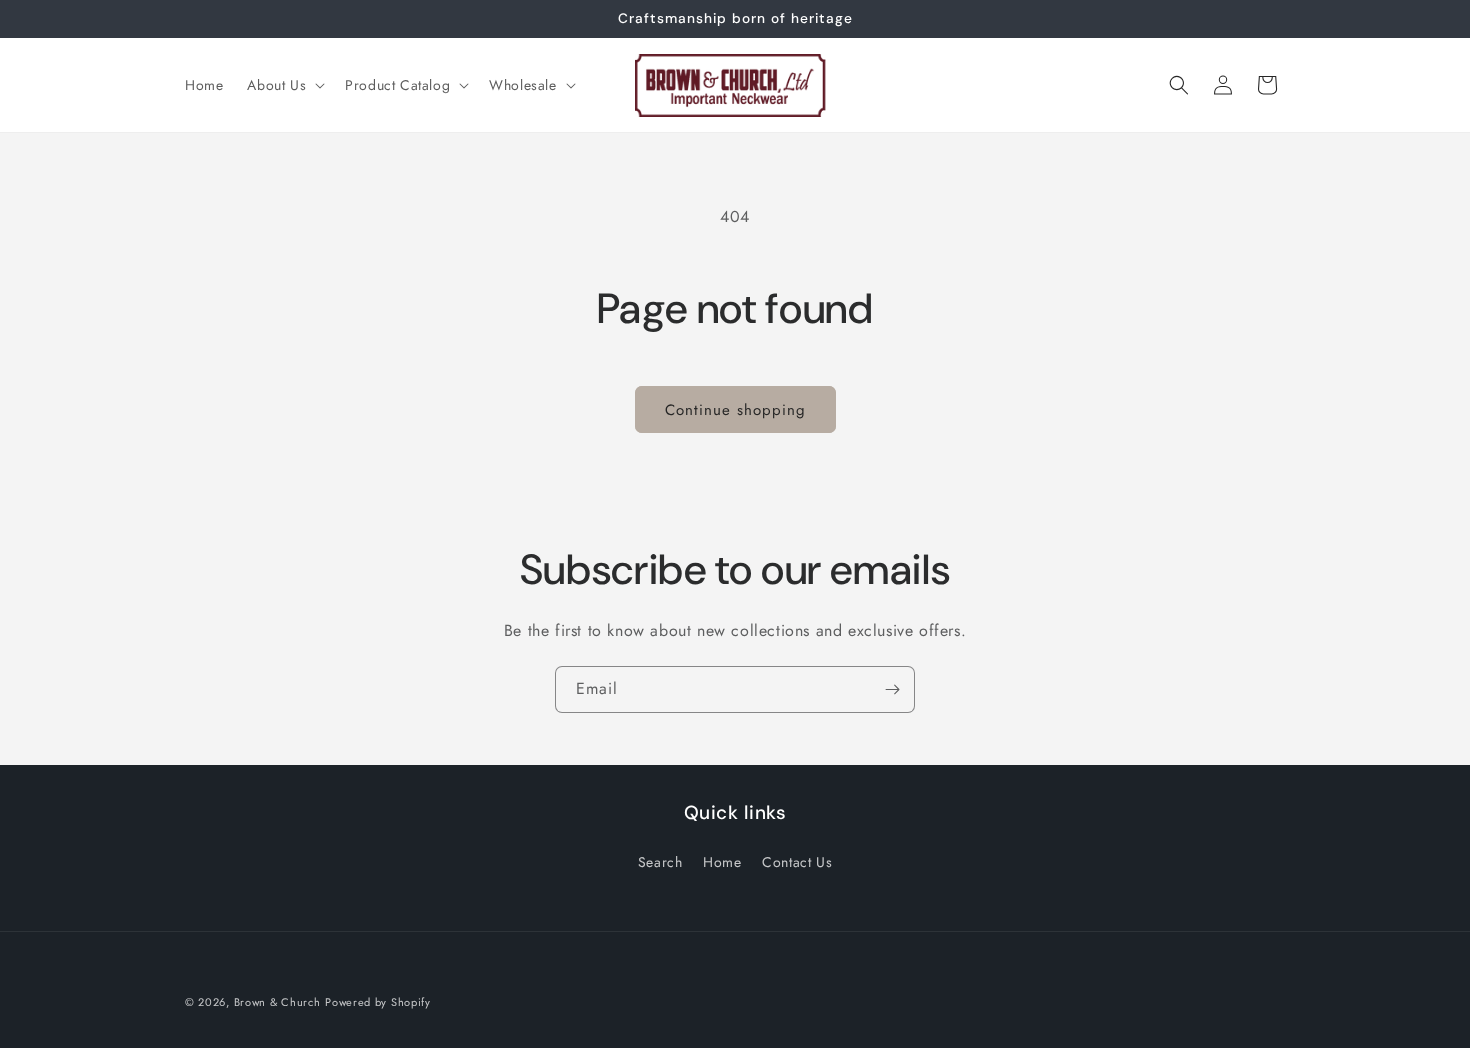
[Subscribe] (892, 689)
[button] (284, 85)
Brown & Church (277, 1002)
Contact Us (797, 862)
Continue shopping (735, 410)
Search (660, 862)
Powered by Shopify (378, 1002)
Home (722, 862)
